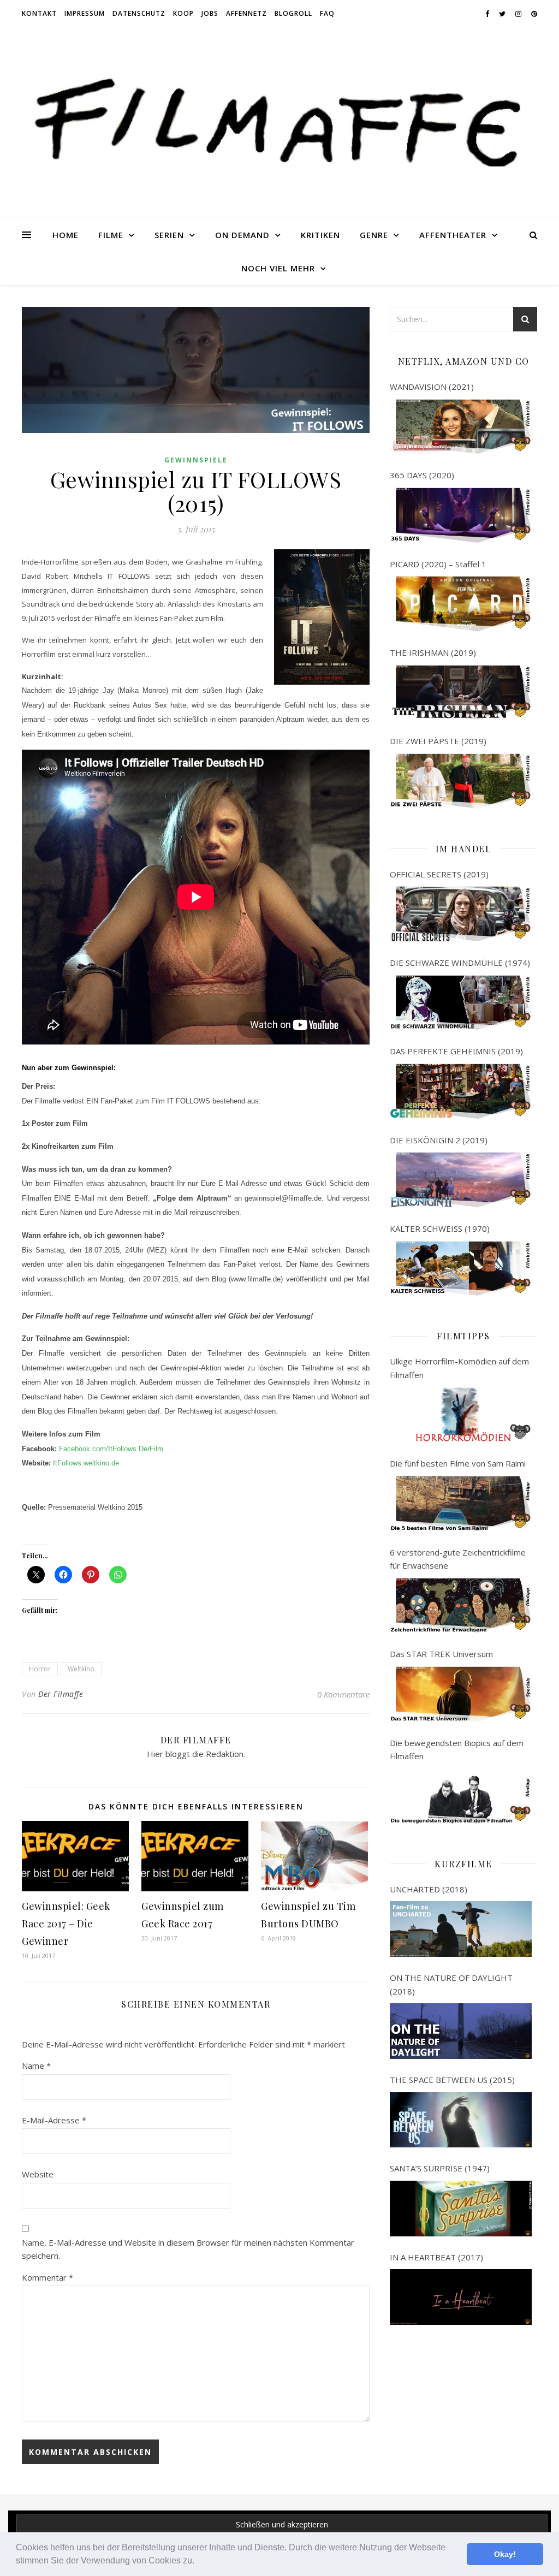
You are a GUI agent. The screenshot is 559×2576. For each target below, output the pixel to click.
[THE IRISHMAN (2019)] (461, 693)
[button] (198, 2562)
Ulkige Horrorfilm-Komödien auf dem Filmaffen (459, 1368)
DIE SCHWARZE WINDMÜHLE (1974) (460, 963)
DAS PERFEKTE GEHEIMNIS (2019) (456, 1051)
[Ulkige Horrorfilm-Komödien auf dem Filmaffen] (461, 1415)
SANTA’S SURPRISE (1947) (440, 2168)
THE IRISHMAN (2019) (433, 652)
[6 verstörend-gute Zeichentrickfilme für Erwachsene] (461, 1606)
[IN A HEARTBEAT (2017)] (461, 2297)
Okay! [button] (505, 2554)
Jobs (210, 13)
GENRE (374, 235)
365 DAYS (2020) (422, 475)
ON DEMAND (242, 235)
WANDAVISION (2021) (432, 387)
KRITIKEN (320, 235)
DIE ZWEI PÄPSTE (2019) (438, 741)
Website (38, 2174)
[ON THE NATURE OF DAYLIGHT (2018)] (461, 2031)
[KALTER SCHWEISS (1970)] (461, 1269)
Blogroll (293, 13)
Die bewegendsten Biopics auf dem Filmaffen (457, 1750)
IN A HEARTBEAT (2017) (436, 2257)
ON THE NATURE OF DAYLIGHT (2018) (451, 1984)
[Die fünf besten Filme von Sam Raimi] (461, 1504)
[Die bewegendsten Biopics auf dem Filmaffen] (461, 1796)
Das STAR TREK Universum (441, 1654)
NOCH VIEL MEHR (278, 268)
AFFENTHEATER (453, 235)
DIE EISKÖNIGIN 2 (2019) (439, 1140)
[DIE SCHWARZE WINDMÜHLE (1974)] (461, 1003)
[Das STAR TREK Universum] (461, 1694)
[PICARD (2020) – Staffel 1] (461, 604)
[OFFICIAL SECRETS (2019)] (461, 914)
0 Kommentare (343, 1694)
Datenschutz (139, 13)
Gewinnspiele (196, 460)
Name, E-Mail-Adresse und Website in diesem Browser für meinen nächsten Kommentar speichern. (188, 2249)
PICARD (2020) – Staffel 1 (438, 564)
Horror (40, 1669)
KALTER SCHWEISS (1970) (440, 1228)
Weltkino (81, 1669)
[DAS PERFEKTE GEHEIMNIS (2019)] (461, 1091)
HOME (66, 235)
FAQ (327, 13)
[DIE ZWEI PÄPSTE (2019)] (461, 781)
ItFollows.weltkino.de (86, 1463)
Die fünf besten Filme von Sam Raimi (458, 1463)
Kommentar (47, 2277)
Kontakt (39, 13)
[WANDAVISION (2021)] (461, 427)
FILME (111, 235)
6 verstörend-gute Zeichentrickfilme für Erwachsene (458, 1559)
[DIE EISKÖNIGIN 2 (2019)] (461, 1180)
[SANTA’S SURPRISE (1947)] (461, 2209)
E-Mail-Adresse (54, 2120)
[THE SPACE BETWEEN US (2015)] (461, 2120)
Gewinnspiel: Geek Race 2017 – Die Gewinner (66, 1924)
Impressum (85, 13)
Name (36, 2065)
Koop (183, 13)
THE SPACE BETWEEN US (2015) (452, 2080)
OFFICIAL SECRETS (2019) (439, 874)
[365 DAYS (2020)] (461, 515)
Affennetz (246, 13)
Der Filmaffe (61, 1694)
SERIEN (169, 235)
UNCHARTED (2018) (429, 1889)
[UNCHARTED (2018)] (461, 1929)
